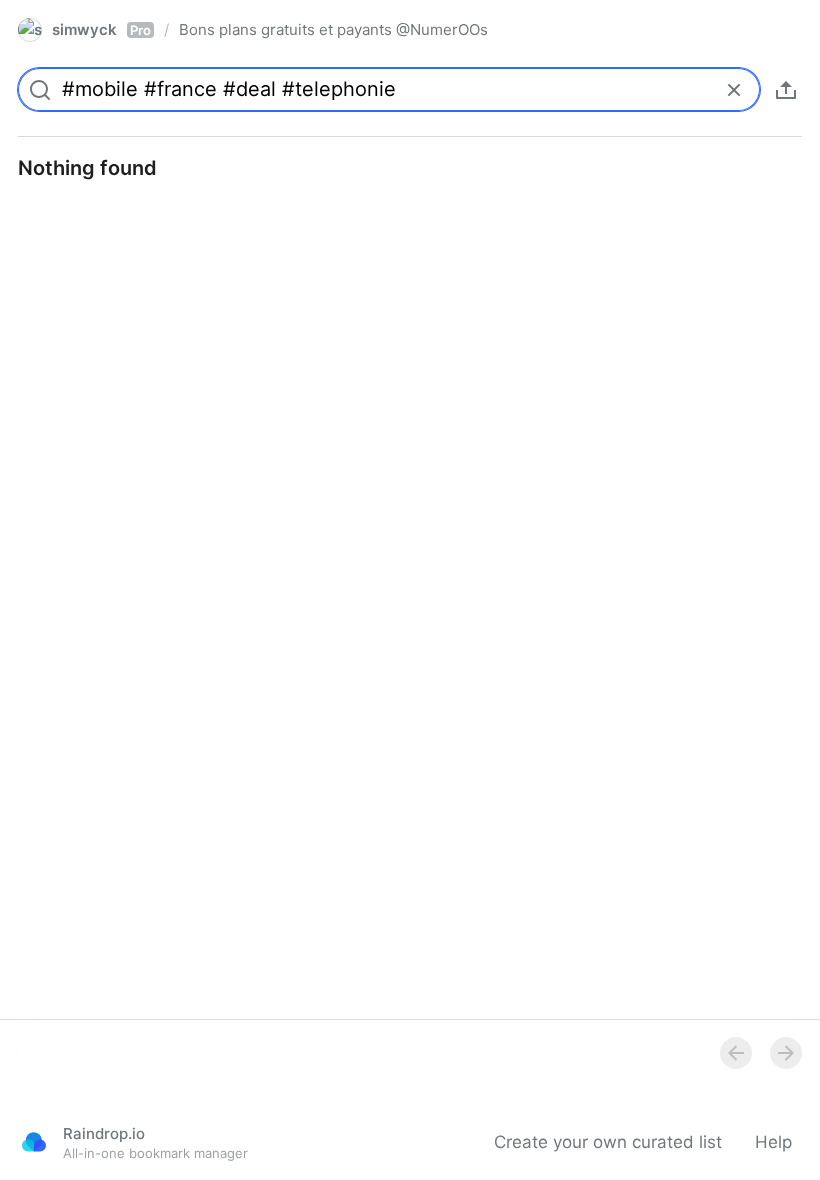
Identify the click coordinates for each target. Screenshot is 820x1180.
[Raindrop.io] (34, 1142)
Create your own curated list (608, 1142)
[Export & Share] (786, 90)
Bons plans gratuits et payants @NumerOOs (333, 29)
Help (773, 1142)
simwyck (101, 29)
